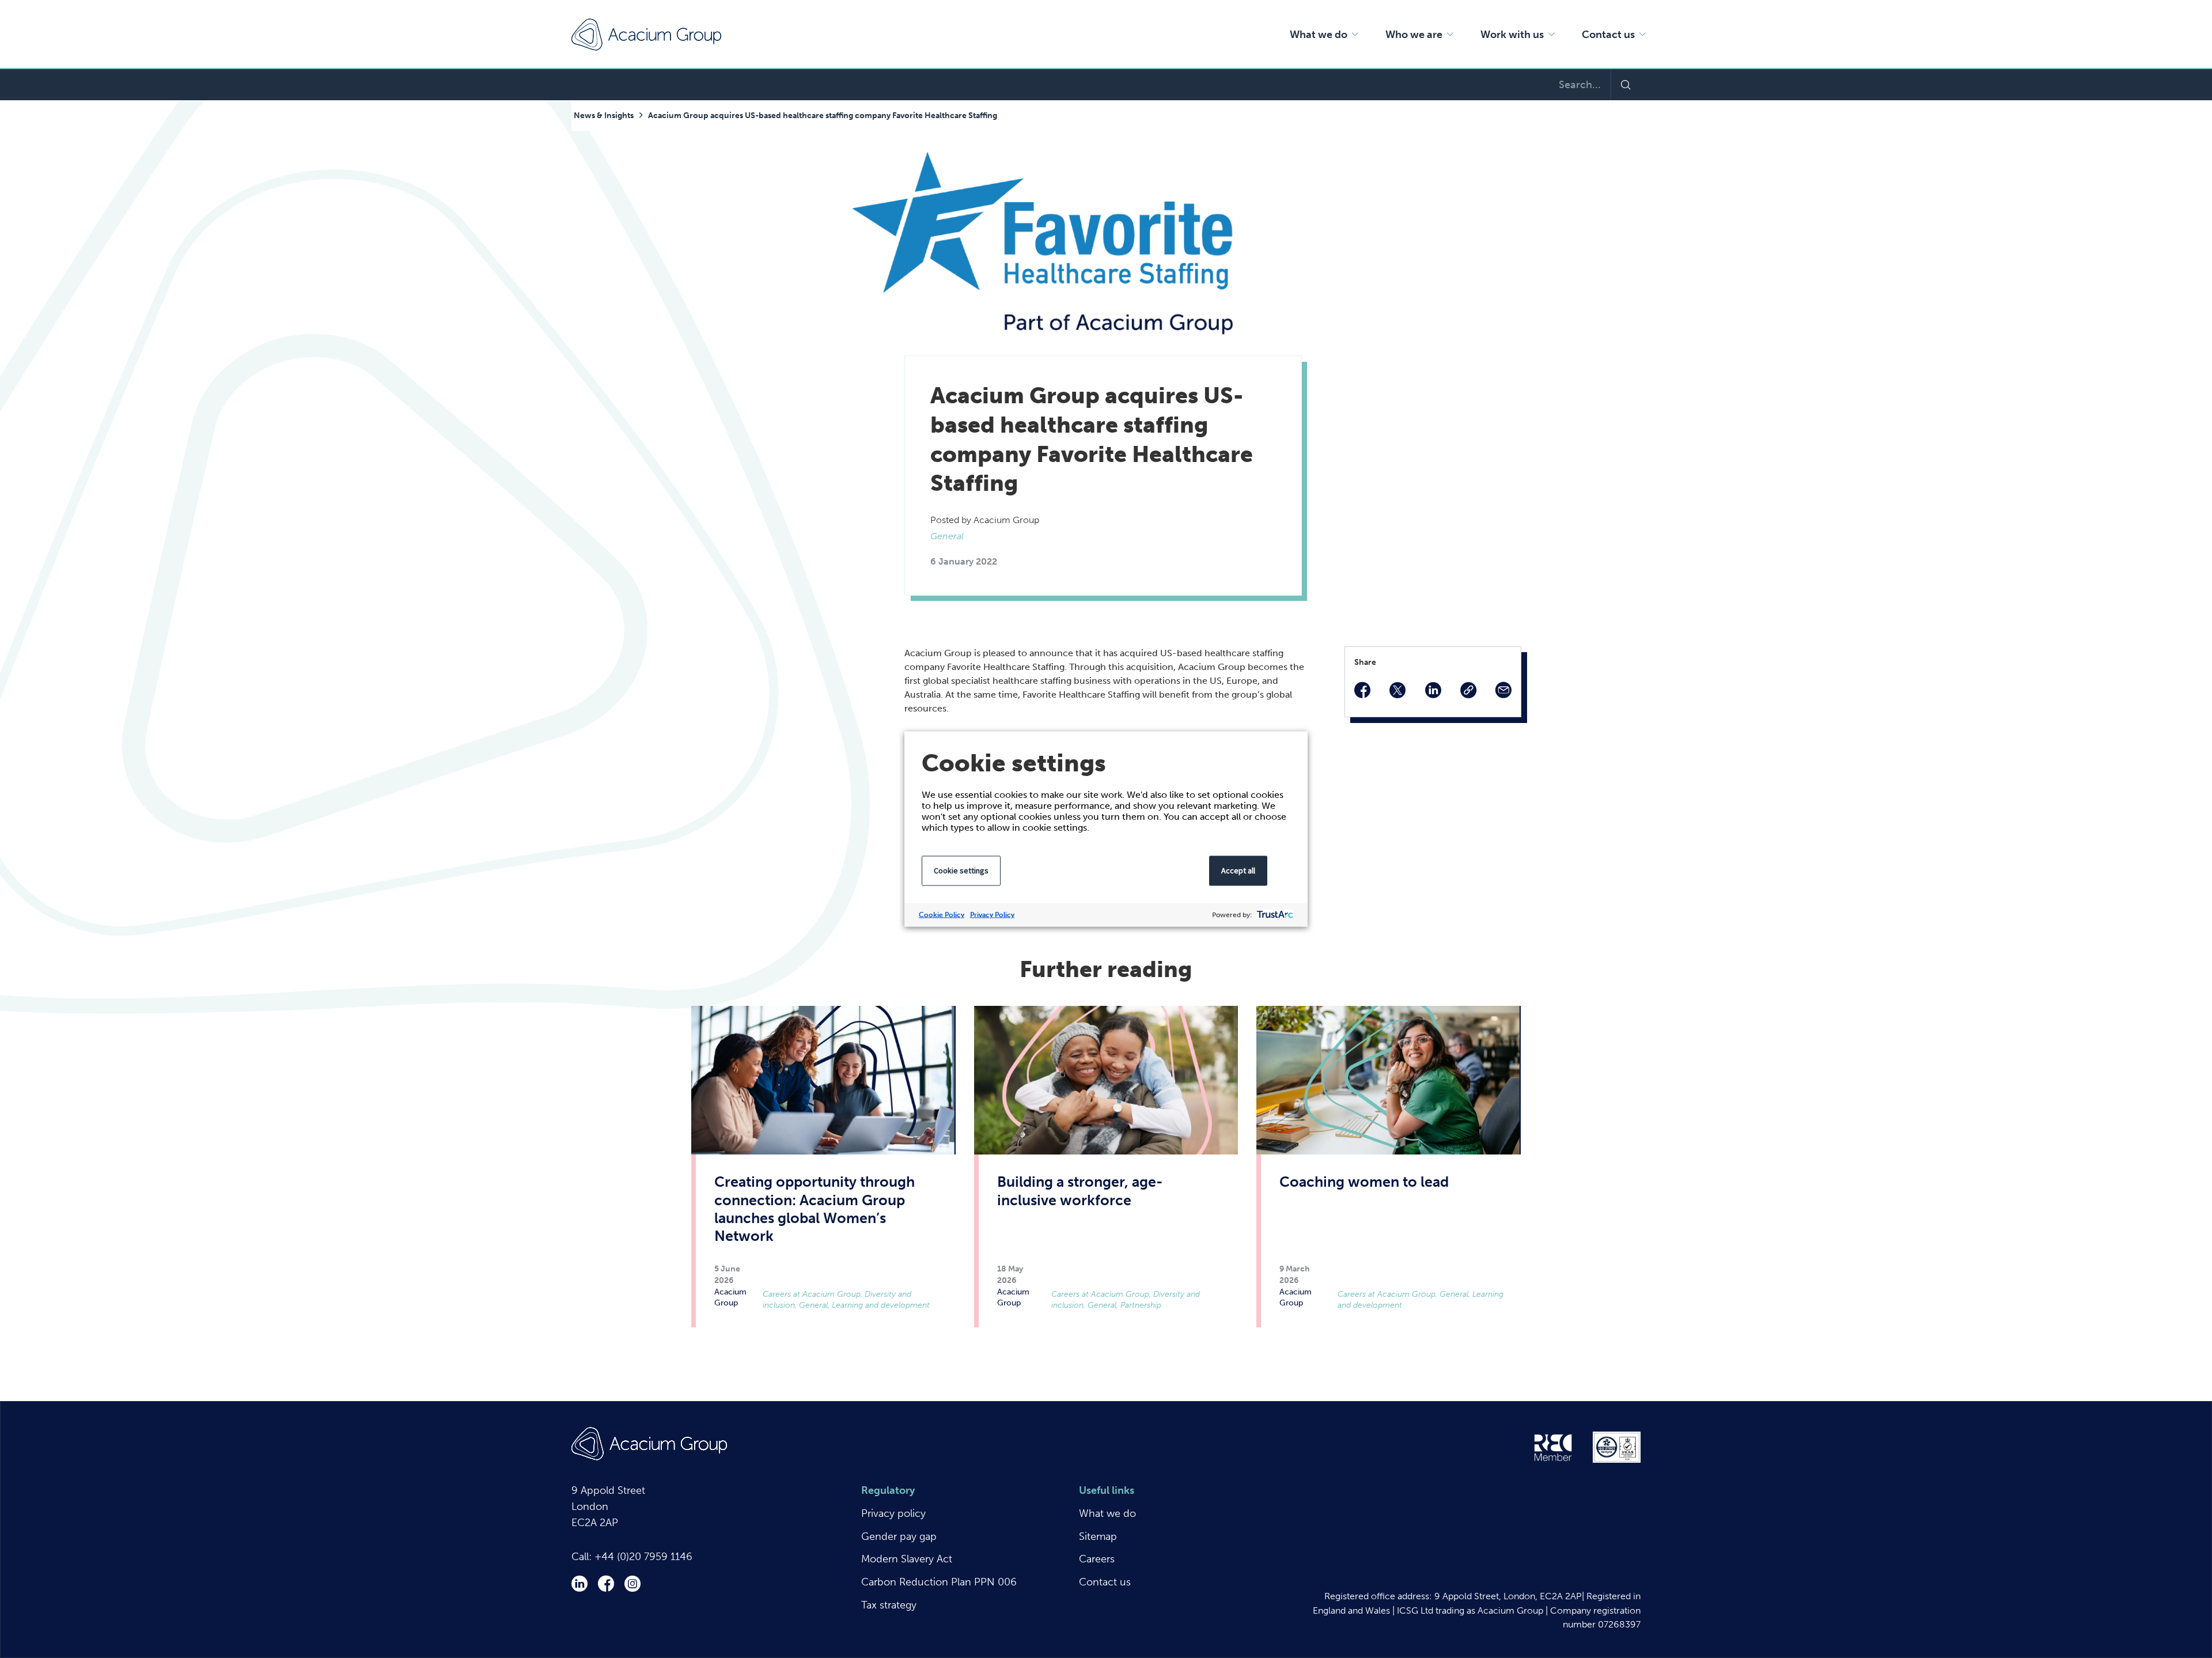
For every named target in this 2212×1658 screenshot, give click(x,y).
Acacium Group (646, 35)
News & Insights (604, 116)
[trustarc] (1274, 915)
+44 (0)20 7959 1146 (643, 1557)
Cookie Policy (942, 915)
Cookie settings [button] (961, 870)
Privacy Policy (992, 915)
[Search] (1625, 85)
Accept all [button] (1238, 870)
